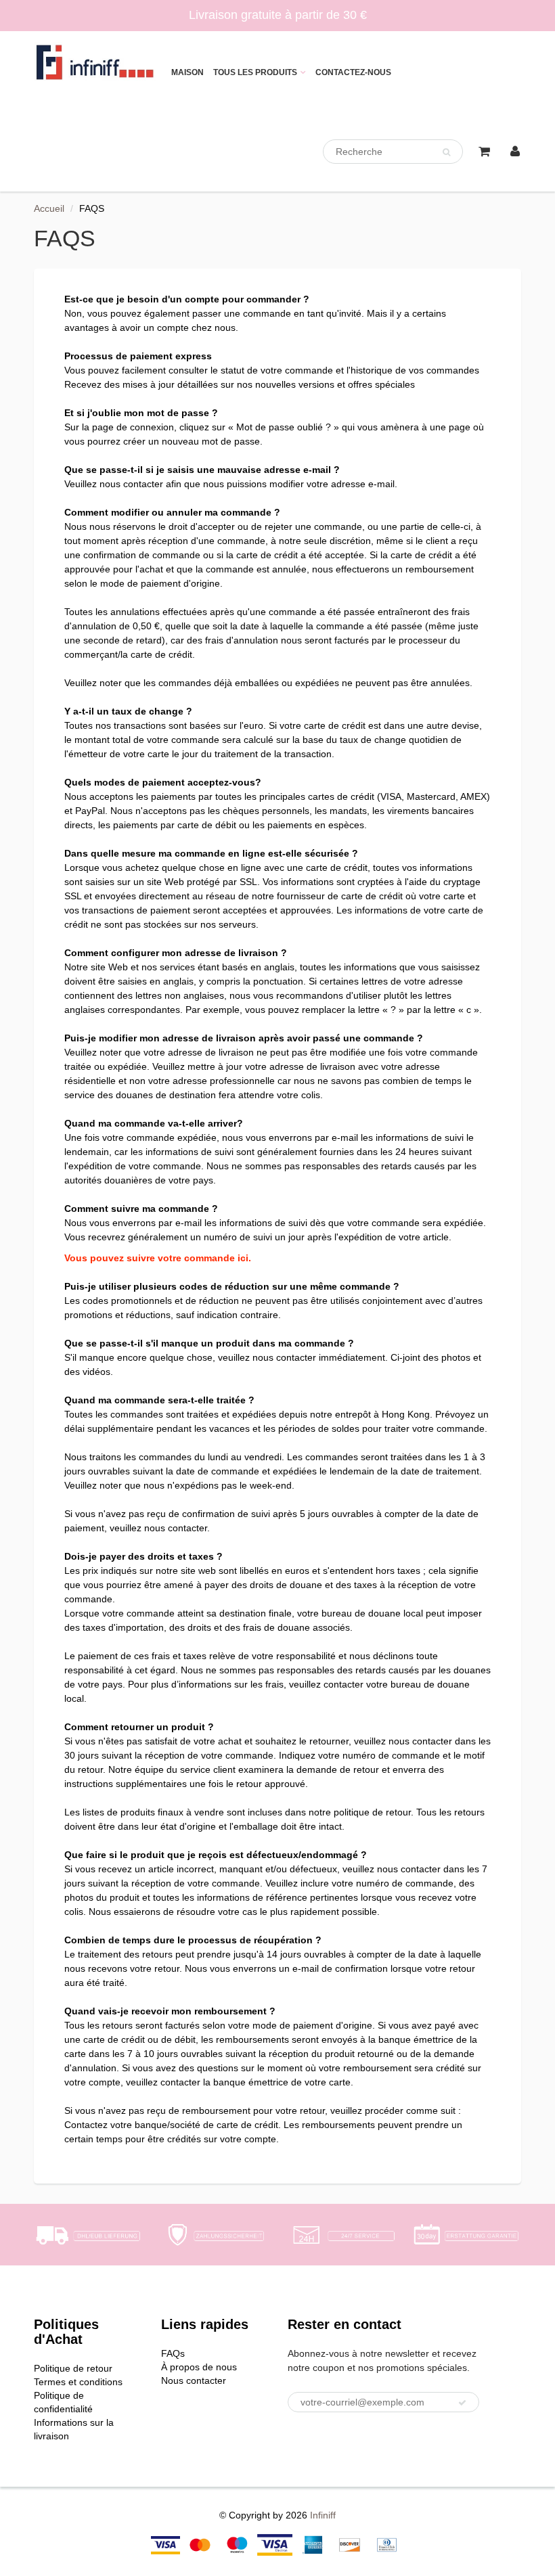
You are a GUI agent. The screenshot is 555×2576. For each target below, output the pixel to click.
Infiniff (323, 2515)
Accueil (49, 208)
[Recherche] (446, 152)
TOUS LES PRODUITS (255, 72)
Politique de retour (73, 2368)
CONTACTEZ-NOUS (353, 72)
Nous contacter (194, 2380)
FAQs (173, 2353)
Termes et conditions (78, 2382)
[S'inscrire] (462, 2403)
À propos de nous (199, 2367)
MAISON (187, 72)
